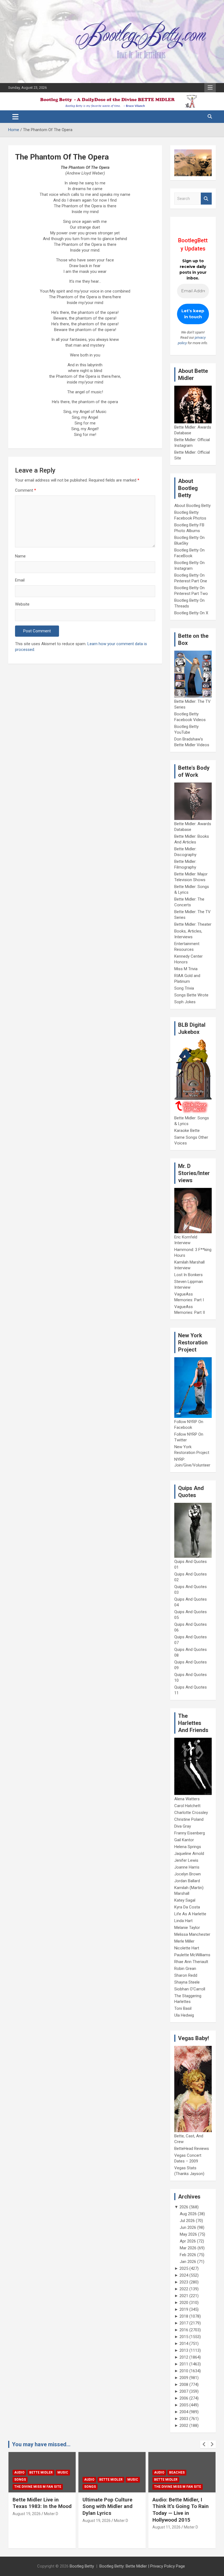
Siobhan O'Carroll (190, 1989)
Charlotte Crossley (191, 1813)
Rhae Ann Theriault (191, 1962)
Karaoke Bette (187, 1131)
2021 (184, 2296)
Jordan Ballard (187, 1881)
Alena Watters (187, 1799)
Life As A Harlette (190, 1914)
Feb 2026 (188, 2255)
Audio (19, 2480)
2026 (184, 2207)
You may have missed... (41, 2444)
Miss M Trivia (186, 969)
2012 (184, 2357)
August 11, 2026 (97, 2527)
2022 (184, 2289)
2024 (184, 2275)
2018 (184, 2316)
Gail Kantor (184, 1840)
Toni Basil (183, 2008)
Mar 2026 (188, 2248)
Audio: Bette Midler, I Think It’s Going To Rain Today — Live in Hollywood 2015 (111, 2510)
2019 (184, 2309)
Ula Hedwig (184, 2015)
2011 (184, 2364)
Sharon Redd (186, 1975)
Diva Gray (183, 1826)
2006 (184, 2398)
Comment (26, 490)
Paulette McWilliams (192, 1955)
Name (20, 556)
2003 (184, 2419)
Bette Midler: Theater (193, 924)
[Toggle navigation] (15, 117)
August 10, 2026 (166, 2521)
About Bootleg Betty (192, 506)
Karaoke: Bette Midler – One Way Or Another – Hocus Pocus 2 (181, 2506)
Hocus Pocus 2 (167, 2480)
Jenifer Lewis (186, 1860)
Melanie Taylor (187, 1928)
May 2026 (188, 2234)
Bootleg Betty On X (191, 613)
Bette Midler (41, 2480)
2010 (184, 2371)
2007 (184, 2391)
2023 (184, 2282)
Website (22, 604)
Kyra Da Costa (187, 1907)
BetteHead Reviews (192, 2149)
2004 (184, 2412)
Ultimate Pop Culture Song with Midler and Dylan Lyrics (38, 2506)
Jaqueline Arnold (189, 1854)
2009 (184, 2378)
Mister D (51, 2521)
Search (206, 199)
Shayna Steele (187, 1982)
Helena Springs (188, 1847)
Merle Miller (184, 1941)
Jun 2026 (188, 2227)
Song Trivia (184, 988)
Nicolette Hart (187, 1948)
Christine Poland (189, 1819)
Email (20, 580)
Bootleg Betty (82, 2566)
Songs (20, 2487)
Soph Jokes (185, 1002)
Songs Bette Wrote (191, 995)
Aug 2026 (188, 2214)
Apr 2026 (188, 2241)
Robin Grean (185, 1969)
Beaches (107, 2472)
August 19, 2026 (27, 2521)
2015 (184, 2337)
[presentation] (204, 2444)
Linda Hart (183, 1921)
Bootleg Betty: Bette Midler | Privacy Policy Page (142, 2566)
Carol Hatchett (187, 1806)
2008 (184, 2385)
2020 (184, 2303)
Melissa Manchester (192, 1934)
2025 (184, 2268)
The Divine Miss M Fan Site (108, 2487)
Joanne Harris (187, 1867)
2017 (184, 2323)
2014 (184, 2344)
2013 (184, 2350)
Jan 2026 (188, 2262)
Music (63, 2480)
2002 (184, 2425)
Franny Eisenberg (190, 1833)
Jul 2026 (187, 2221)
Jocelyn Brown (188, 1874)
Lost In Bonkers (188, 1275)
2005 (184, 2405)
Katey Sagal (185, 1900)
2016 (184, 2330)
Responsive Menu (210, 88)
